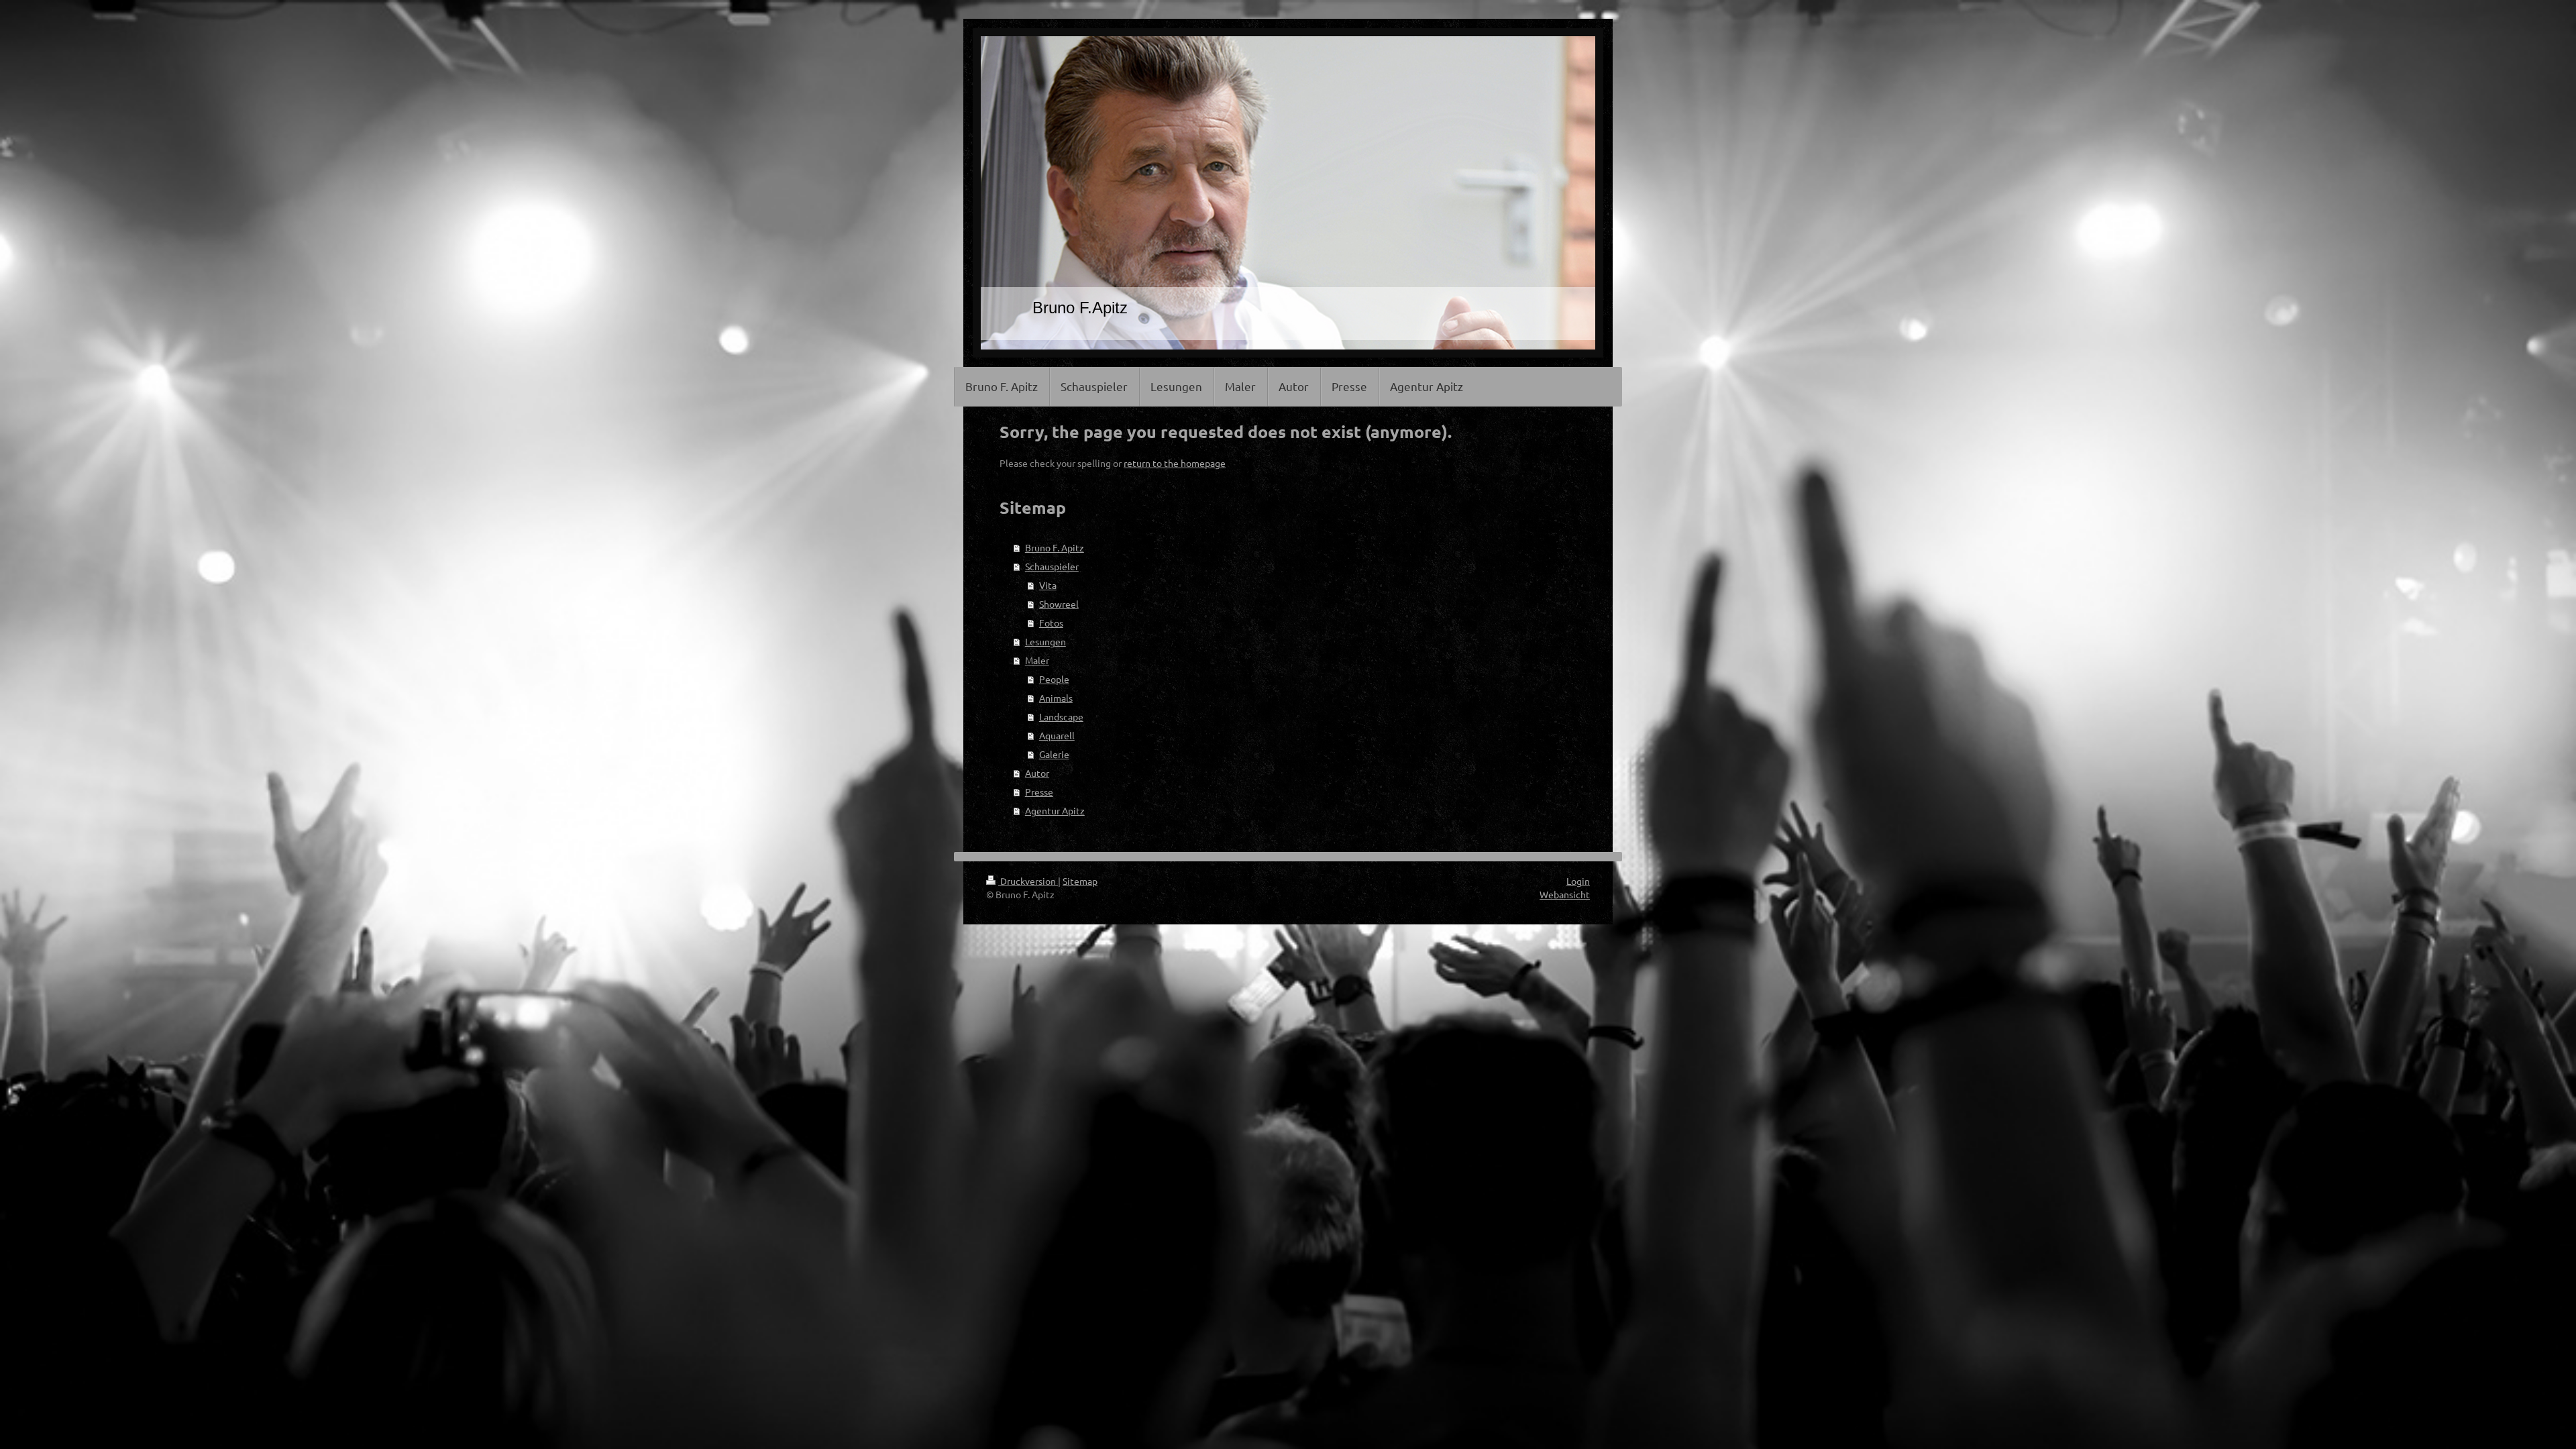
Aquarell (1057, 735)
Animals (1056, 698)
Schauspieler (1052, 566)
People (1054, 679)
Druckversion (1028, 881)
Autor (1037, 773)
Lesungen (1045, 641)
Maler (1037, 660)
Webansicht (1565, 894)
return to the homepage (1175, 463)
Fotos (1051, 623)
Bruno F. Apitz (1055, 547)
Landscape (1061, 716)
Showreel (1059, 604)
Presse (1039, 792)
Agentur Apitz (1055, 810)
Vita (1048, 585)
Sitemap (1080, 881)
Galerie (1054, 754)
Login (1578, 881)
